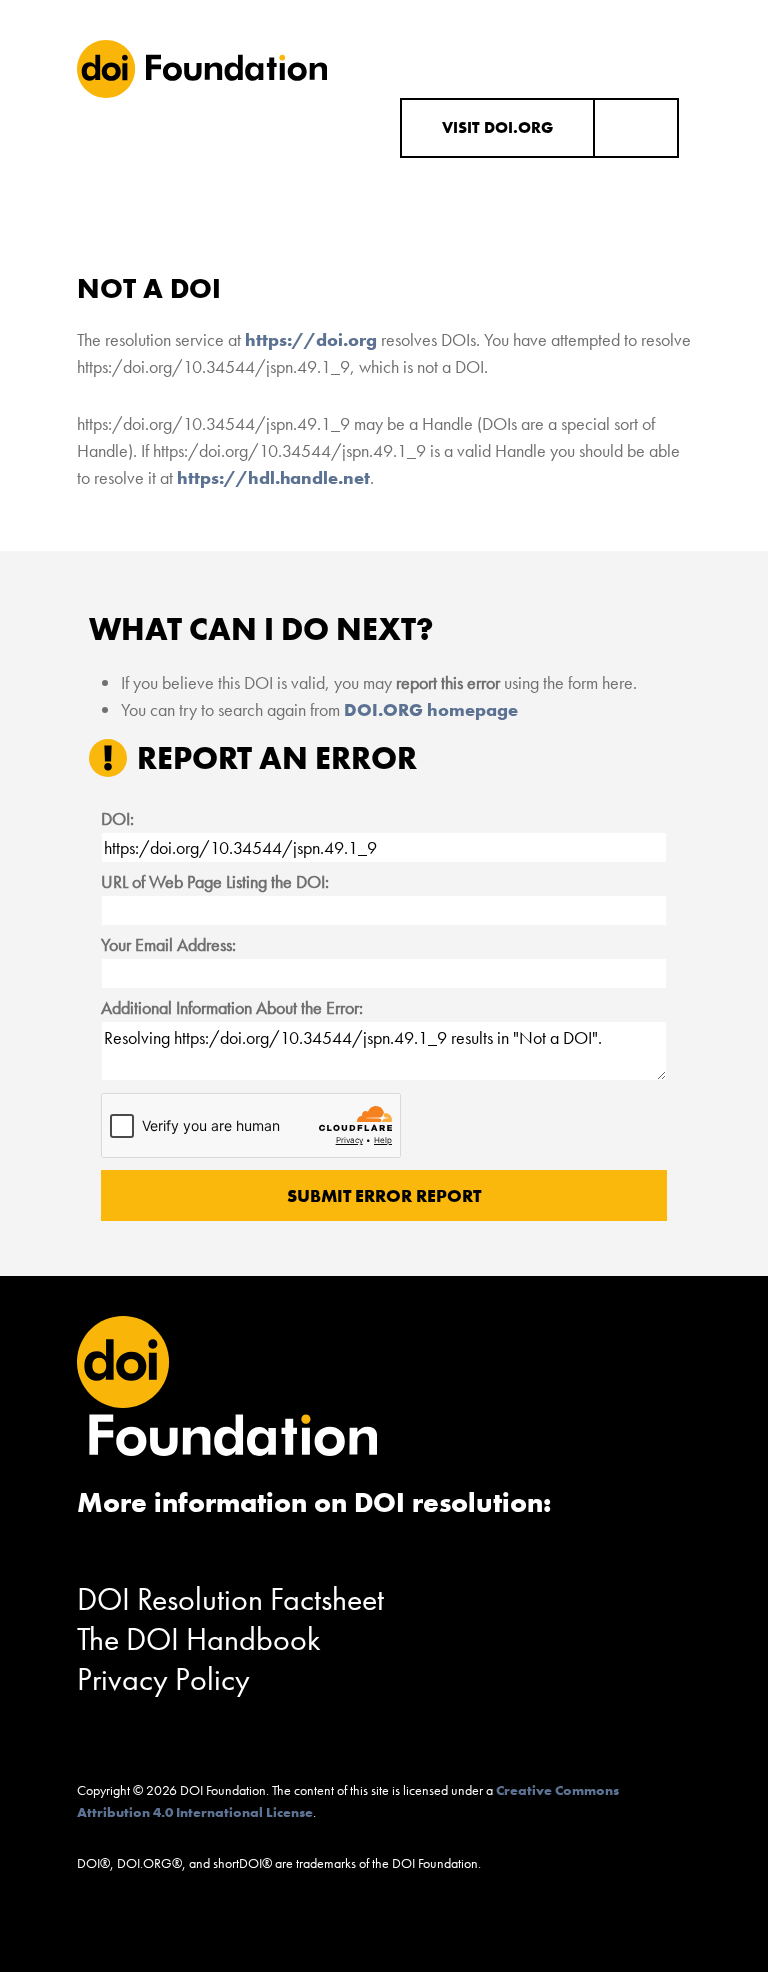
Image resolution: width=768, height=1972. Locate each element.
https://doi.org (311, 339)
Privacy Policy (163, 1679)
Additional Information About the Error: (232, 1007)
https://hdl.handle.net (273, 477)
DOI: (117, 818)
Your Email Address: (168, 944)
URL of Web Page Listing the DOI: (215, 881)
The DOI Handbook (199, 1639)
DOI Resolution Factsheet (230, 1599)
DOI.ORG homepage (431, 709)
